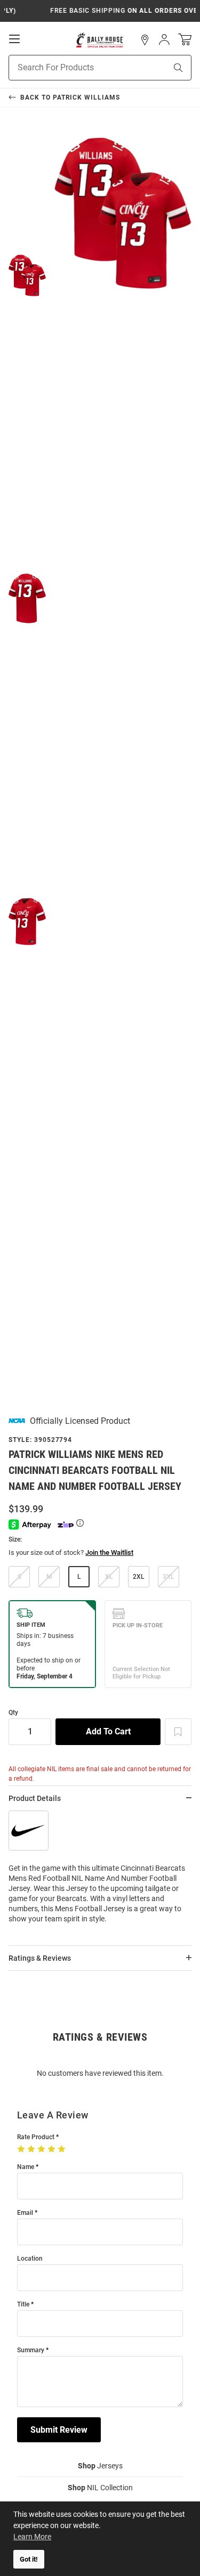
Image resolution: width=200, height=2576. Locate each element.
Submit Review (59, 2430)
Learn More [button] (32, 2537)
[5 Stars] (63, 2149)
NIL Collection (100, 2488)
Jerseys (100, 2466)
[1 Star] (22, 2149)
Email (25, 2213)
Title (23, 2305)
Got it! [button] (29, 2559)
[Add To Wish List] (178, 1732)
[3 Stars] (42, 2149)
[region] (100, 1872)
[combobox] (74, 68)
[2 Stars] (32, 2149)
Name (26, 2167)
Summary (31, 2350)
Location (30, 2259)
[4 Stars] (53, 2149)
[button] (145, 40)
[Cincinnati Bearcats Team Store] (100, 40)
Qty (13, 1713)
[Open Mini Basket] (185, 40)
